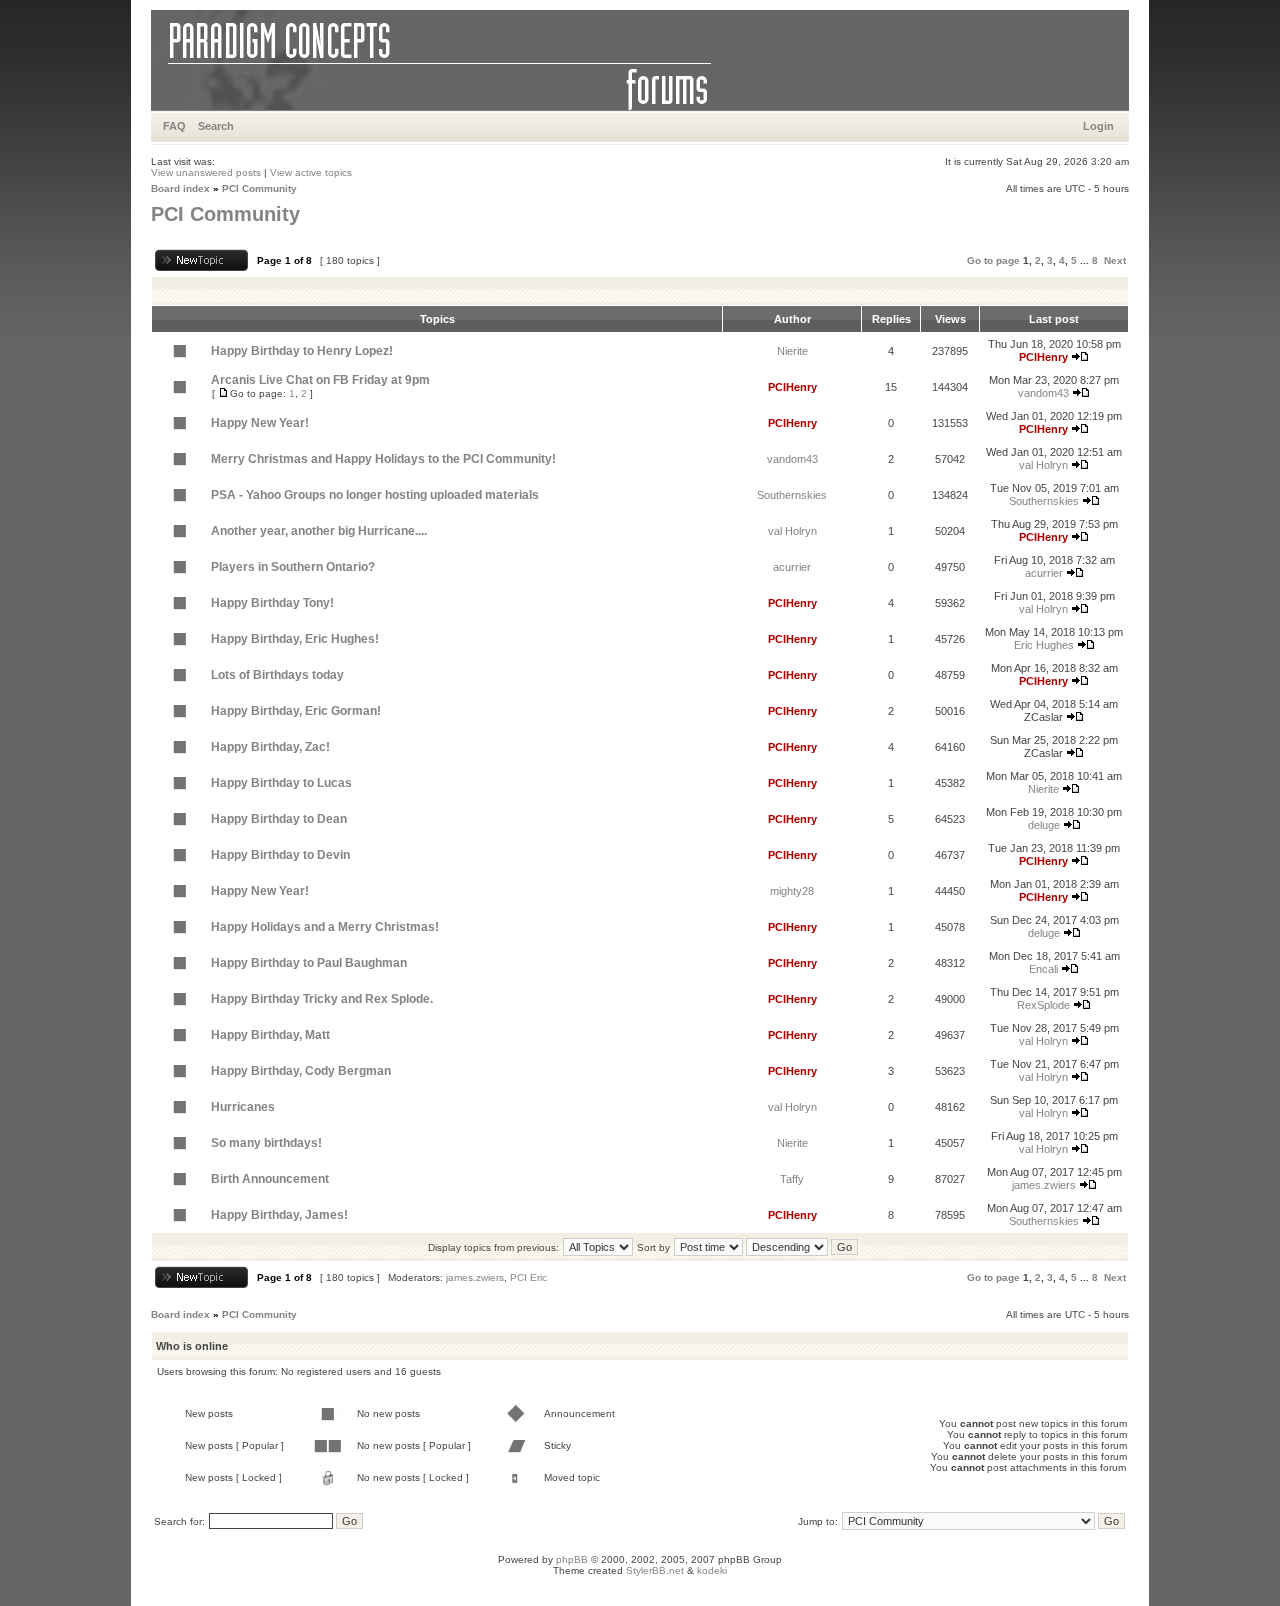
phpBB (572, 1559)
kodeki (712, 1570)
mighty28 (792, 891)
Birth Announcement (270, 1179)
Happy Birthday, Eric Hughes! (295, 639)
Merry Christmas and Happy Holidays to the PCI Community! (383, 459)
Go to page (993, 260)
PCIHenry (1043, 357)
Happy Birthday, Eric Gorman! (296, 711)
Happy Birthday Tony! (272, 603)
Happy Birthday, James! (279, 1215)
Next (1115, 260)
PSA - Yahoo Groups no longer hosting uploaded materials (375, 495)
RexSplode (1043, 1005)
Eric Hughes (1044, 645)
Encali (1043, 969)
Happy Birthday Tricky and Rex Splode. (322, 999)
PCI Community (259, 188)
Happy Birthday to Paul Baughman (309, 963)
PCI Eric (528, 1277)
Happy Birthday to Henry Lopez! (302, 351)
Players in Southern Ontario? (293, 567)
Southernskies (792, 495)
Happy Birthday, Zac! (270, 747)
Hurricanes (243, 1107)
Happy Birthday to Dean (279, 819)
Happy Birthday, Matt (270, 1035)
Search (216, 126)
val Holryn (1043, 465)
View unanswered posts (206, 172)
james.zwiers (1044, 1185)
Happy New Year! (260, 423)
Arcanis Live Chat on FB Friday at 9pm (320, 380)
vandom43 (1043, 393)
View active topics (311, 172)
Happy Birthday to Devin (280, 855)
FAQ (174, 126)
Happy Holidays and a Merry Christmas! (325, 927)
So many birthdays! (266, 1143)
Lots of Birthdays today (277, 675)
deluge (1044, 825)
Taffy (792, 1179)
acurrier (792, 567)
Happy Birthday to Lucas (281, 783)
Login (1098, 126)
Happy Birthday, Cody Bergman (301, 1071)
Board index (180, 188)
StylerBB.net (655, 1570)
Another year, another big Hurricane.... (319, 531)
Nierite (792, 351)
